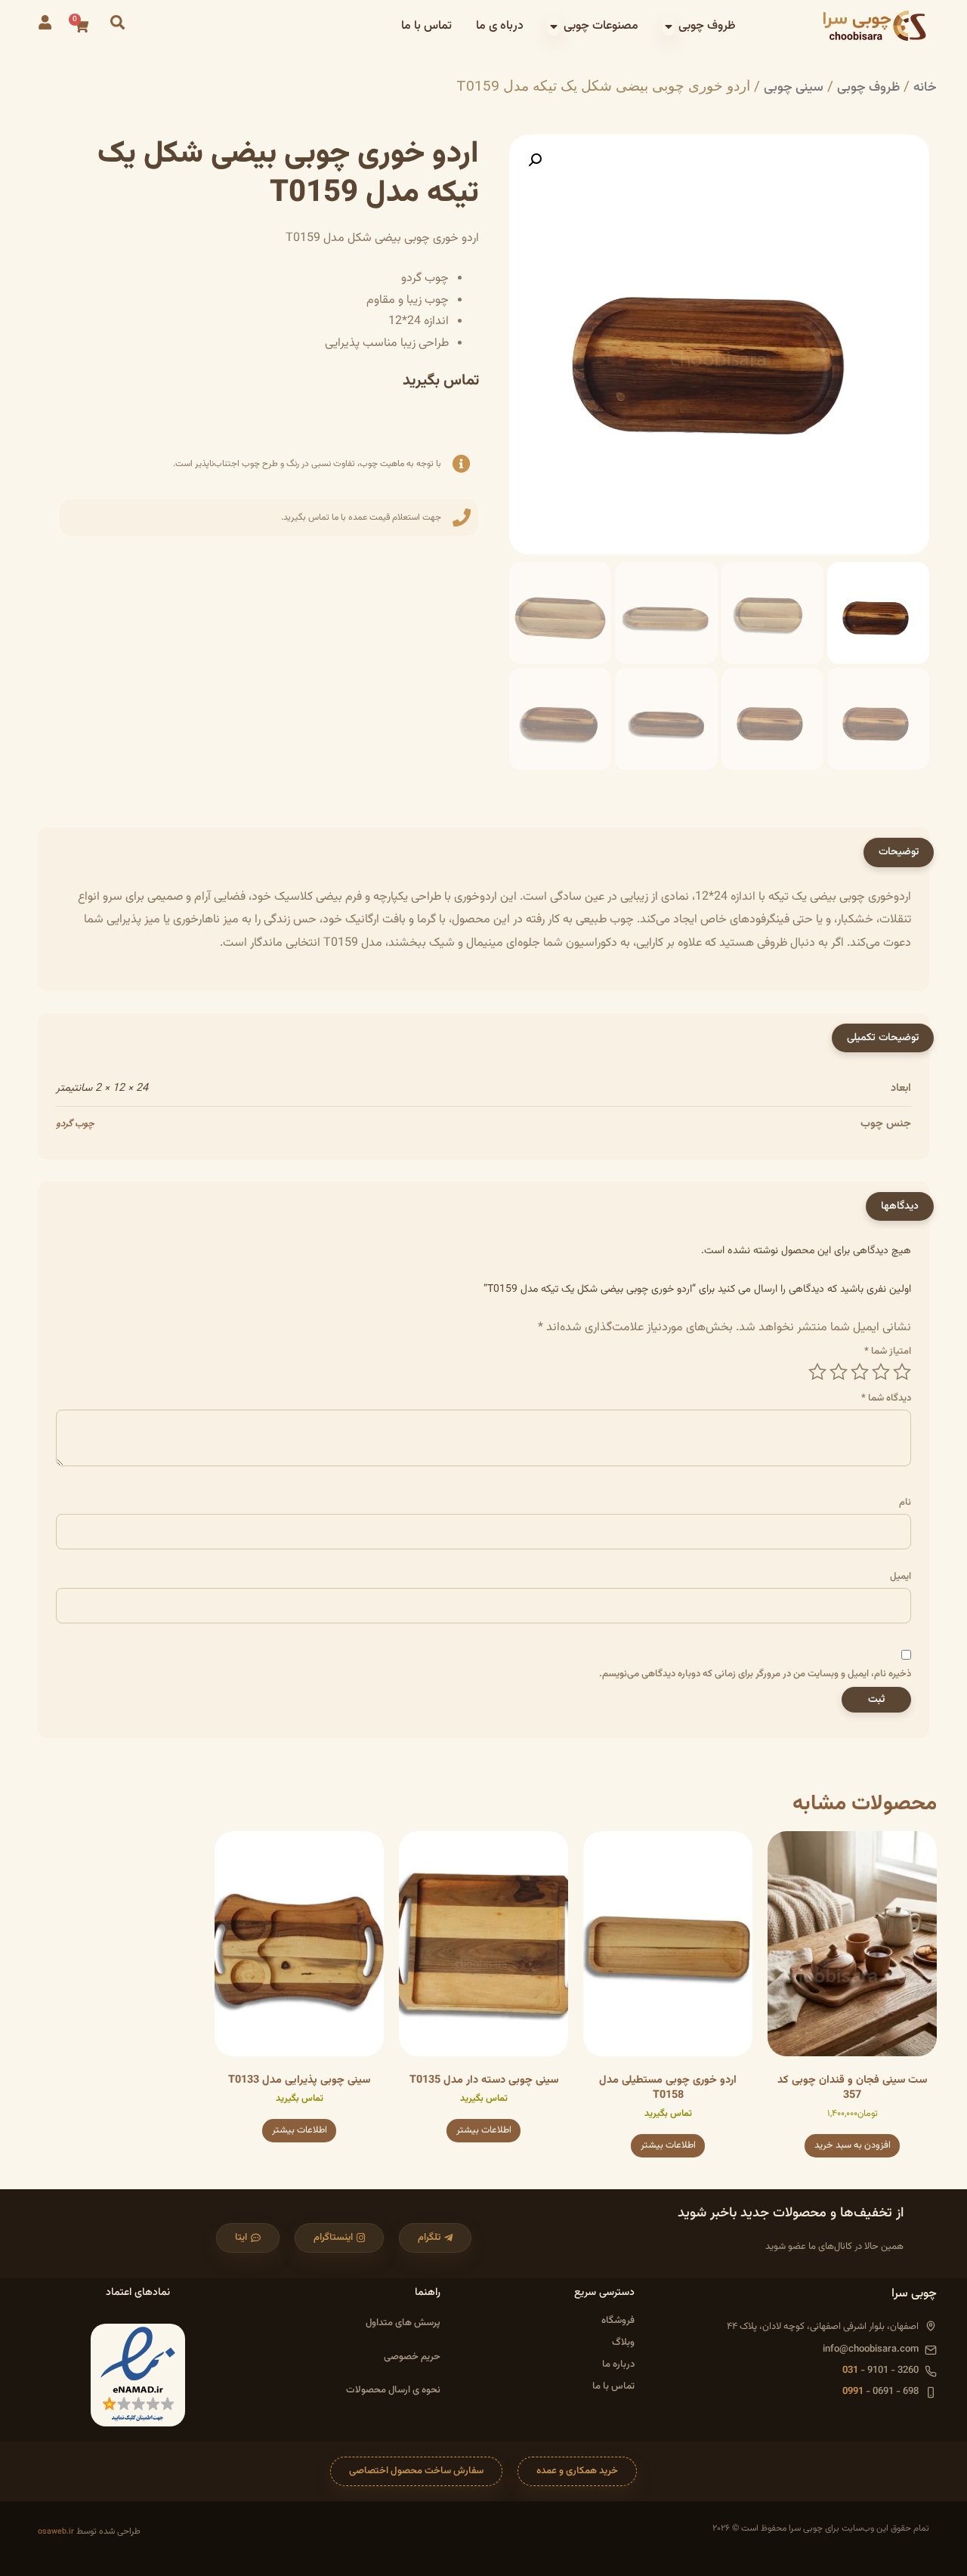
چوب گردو (75, 1124)
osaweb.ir (56, 2532)
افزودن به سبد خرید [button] (853, 2145)
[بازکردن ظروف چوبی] (669, 26)
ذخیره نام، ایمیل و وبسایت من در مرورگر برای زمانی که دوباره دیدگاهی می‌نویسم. (755, 1674)
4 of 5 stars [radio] (839, 1372)
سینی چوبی (794, 87)
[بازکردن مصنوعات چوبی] (554, 26)
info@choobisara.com (871, 2350)
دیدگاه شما (886, 1399)
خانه (925, 87)
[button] (535, 160)
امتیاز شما (888, 1352)
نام (905, 1503)
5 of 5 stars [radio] (817, 1372)
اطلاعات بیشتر (668, 2145)
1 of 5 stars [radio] (902, 1372)
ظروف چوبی (868, 87)
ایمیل (901, 1577)
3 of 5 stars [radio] (860, 1372)
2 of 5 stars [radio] (881, 1372)
